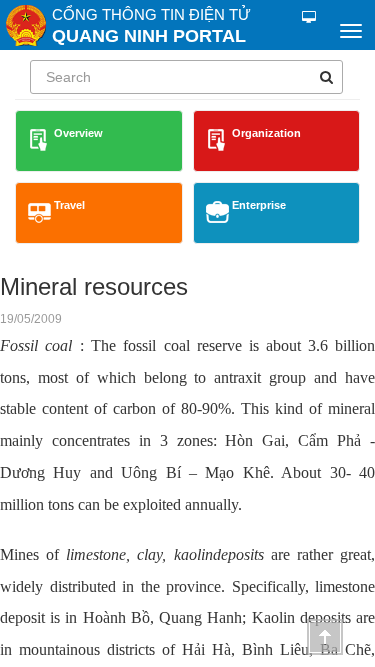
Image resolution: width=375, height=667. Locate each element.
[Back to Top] (325, 637)
